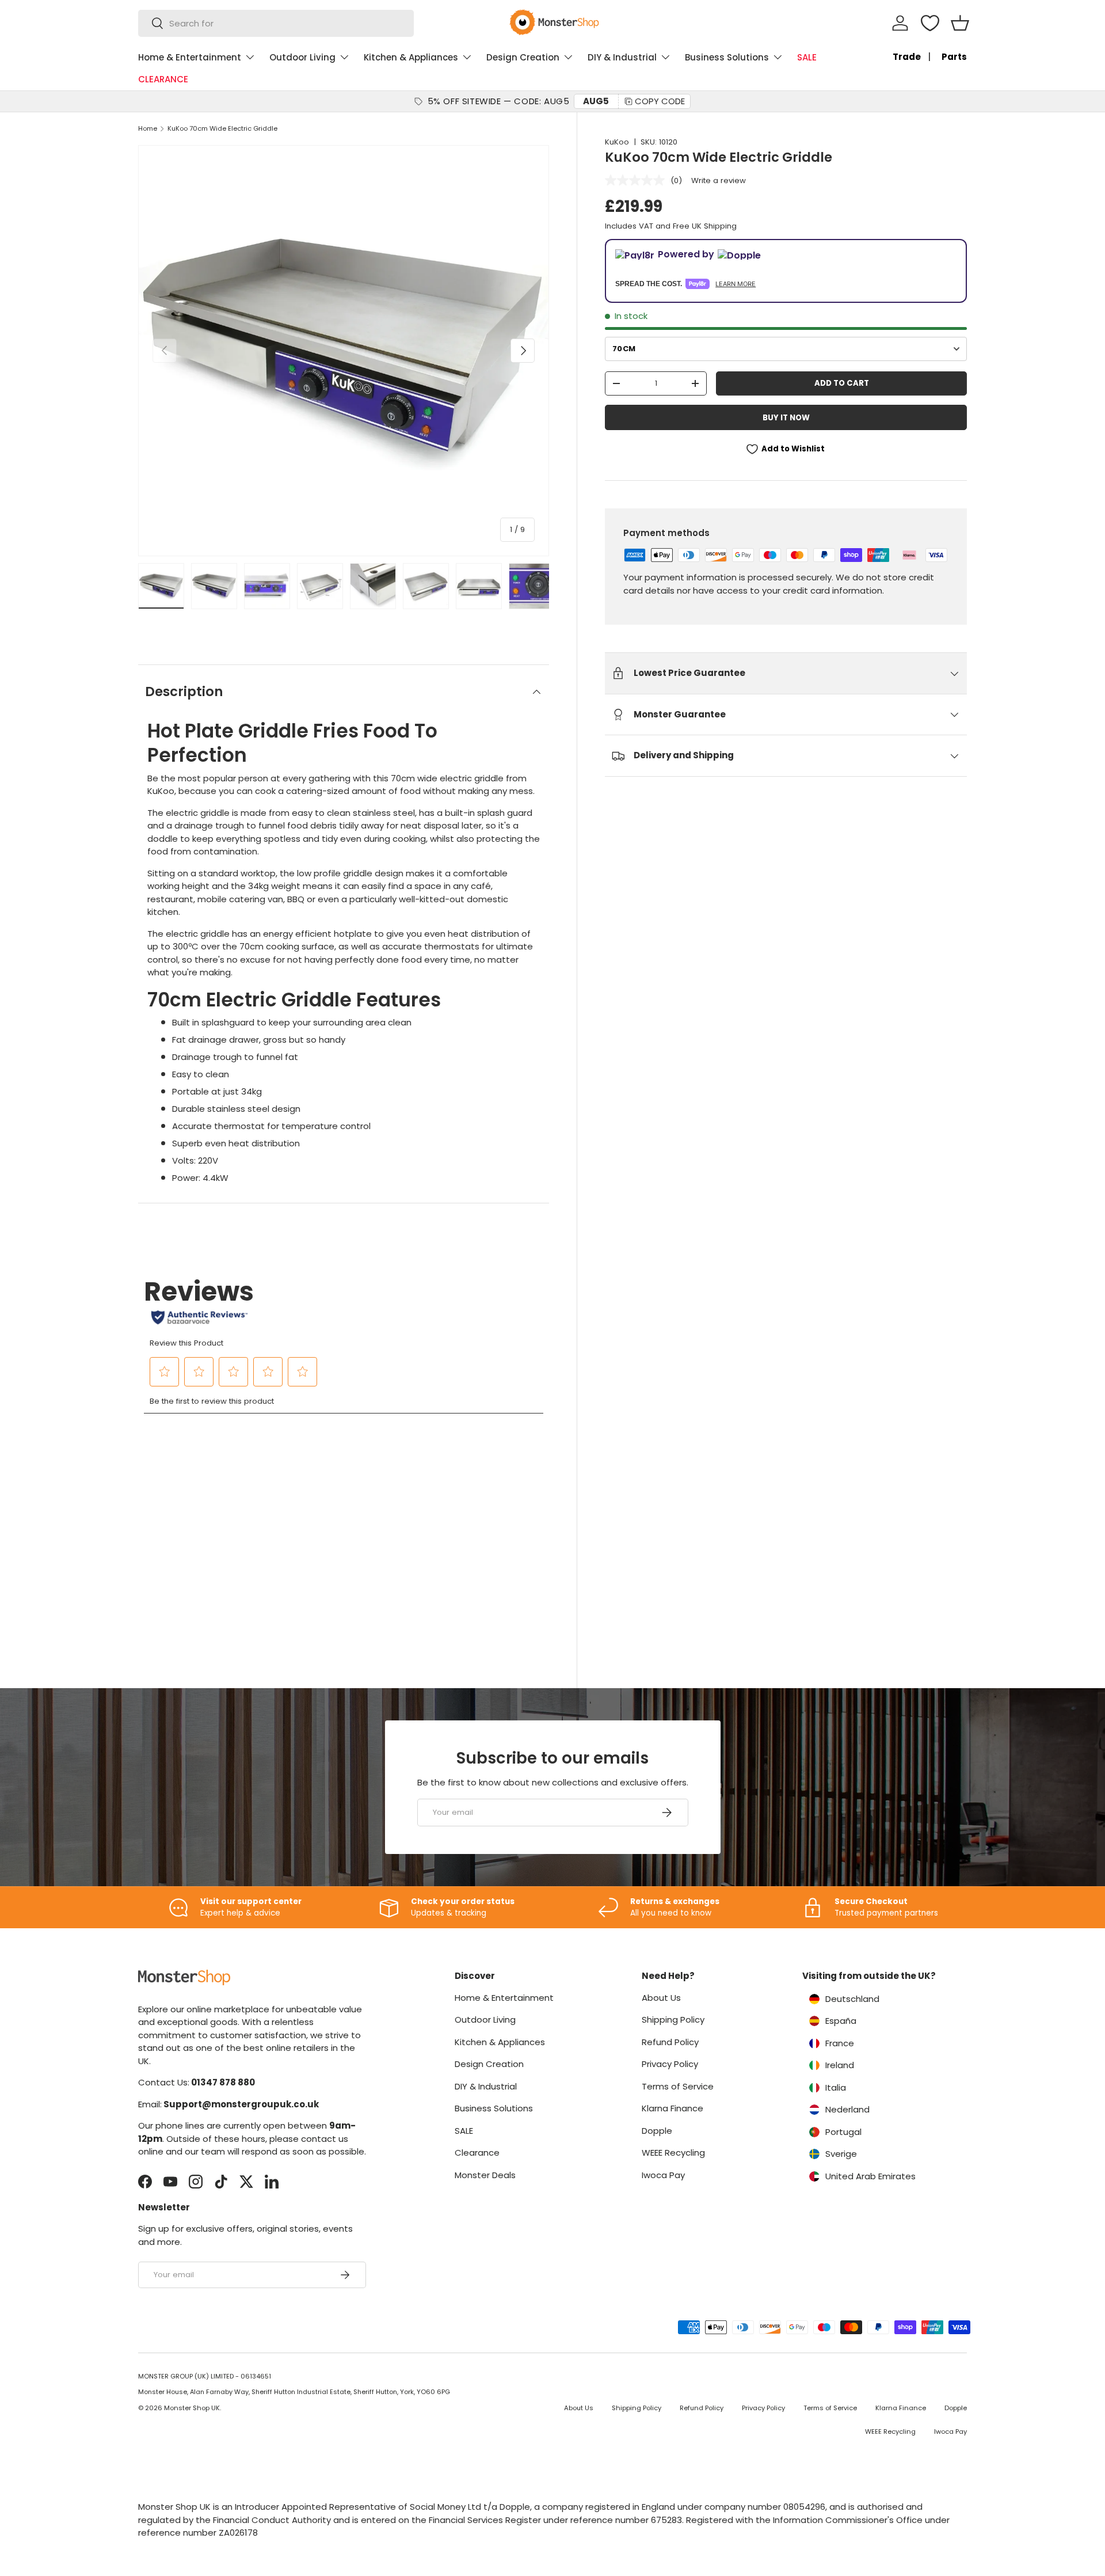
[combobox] (276, 23)
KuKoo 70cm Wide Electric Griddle (222, 129)
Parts (954, 57)
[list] (344, 351)
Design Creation (523, 57)
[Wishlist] (930, 23)
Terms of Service (678, 2086)
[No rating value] (638, 180)
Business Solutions (727, 57)
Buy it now (786, 418)
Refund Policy (670, 2042)
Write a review (719, 181)
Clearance (477, 2153)
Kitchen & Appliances (411, 57)
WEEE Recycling (673, 2153)
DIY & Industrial (622, 57)
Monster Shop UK (192, 2408)
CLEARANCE (163, 79)
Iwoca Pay (663, 2175)
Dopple (657, 2131)
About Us (661, 1998)
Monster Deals (485, 2175)
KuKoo (617, 142)
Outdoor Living (302, 57)
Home (148, 129)
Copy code (660, 101)
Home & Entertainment (190, 57)
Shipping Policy (673, 2020)
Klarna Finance (672, 2108)
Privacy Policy (670, 2064)
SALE (807, 57)
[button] (960, 23)
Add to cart (842, 383)
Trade (907, 57)
